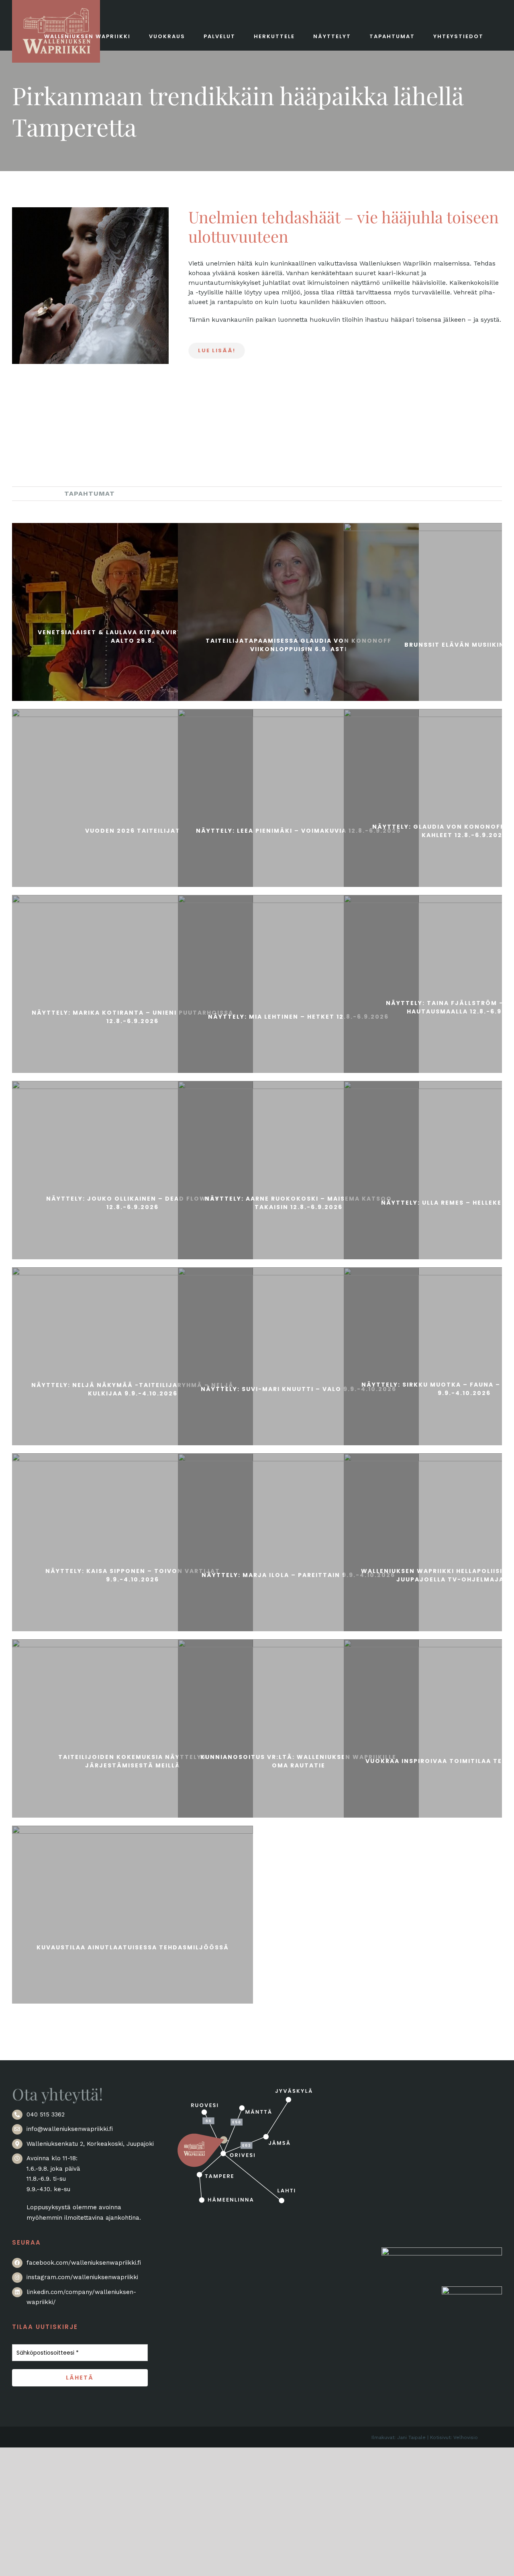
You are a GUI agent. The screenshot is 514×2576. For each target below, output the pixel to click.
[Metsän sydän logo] (442, 2252)
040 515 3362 (46, 2114)
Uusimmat (32, 493)
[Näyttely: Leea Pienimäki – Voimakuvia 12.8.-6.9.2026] (298, 829)
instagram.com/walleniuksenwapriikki (82, 2277)
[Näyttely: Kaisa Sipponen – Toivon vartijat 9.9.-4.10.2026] (133, 1574)
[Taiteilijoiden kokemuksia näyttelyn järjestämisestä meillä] (133, 1760)
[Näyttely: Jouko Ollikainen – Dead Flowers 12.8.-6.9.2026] (133, 1201)
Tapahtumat (90, 493)
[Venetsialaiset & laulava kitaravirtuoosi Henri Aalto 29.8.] (133, 635)
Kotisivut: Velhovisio (454, 2437)
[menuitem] (32, 493)
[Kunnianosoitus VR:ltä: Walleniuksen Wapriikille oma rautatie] (298, 1760)
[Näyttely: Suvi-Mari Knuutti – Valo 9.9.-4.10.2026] (298, 1388)
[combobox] (345, 227)
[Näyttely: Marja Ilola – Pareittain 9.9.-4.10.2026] (298, 1574)
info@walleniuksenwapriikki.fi (70, 2129)
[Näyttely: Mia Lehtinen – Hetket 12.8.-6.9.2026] (298, 1015)
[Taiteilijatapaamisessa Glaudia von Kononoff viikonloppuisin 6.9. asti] (298, 643)
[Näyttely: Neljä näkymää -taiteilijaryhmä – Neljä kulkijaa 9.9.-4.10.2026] (133, 1388)
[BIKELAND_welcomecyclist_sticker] (472, 2291)
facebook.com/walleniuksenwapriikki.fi (84, 2263)
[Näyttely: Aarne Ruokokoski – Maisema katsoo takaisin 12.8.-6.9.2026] (298, 1201)
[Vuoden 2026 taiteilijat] (133, 829)
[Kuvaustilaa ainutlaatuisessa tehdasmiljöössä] (133, 1946)
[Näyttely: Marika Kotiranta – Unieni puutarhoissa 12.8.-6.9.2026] (133, 1015)
